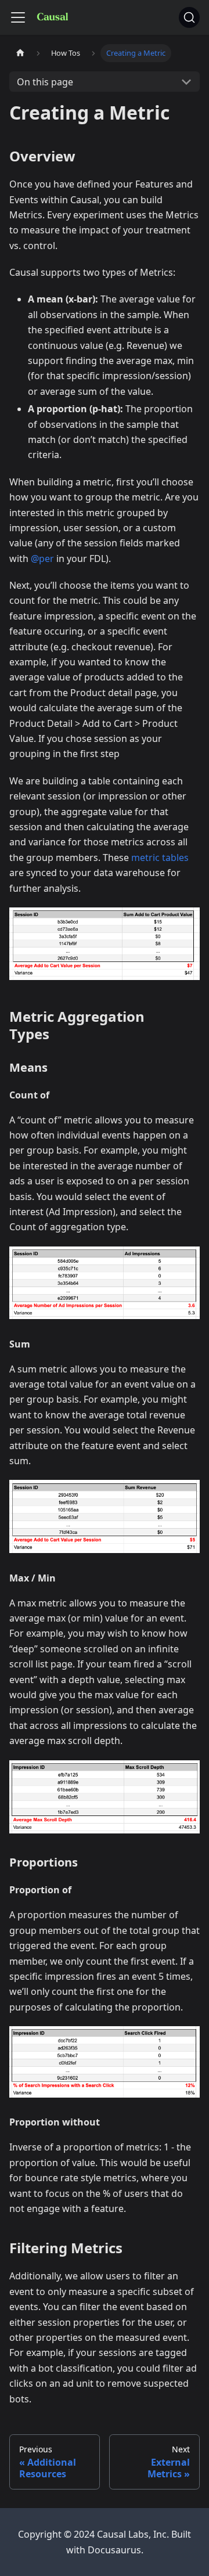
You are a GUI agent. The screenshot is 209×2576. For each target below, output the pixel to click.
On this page (45, 82)
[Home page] (20, 53)
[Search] (189, 17)
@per (42, 559)
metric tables (160, 858)
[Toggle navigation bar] (18, 17)
